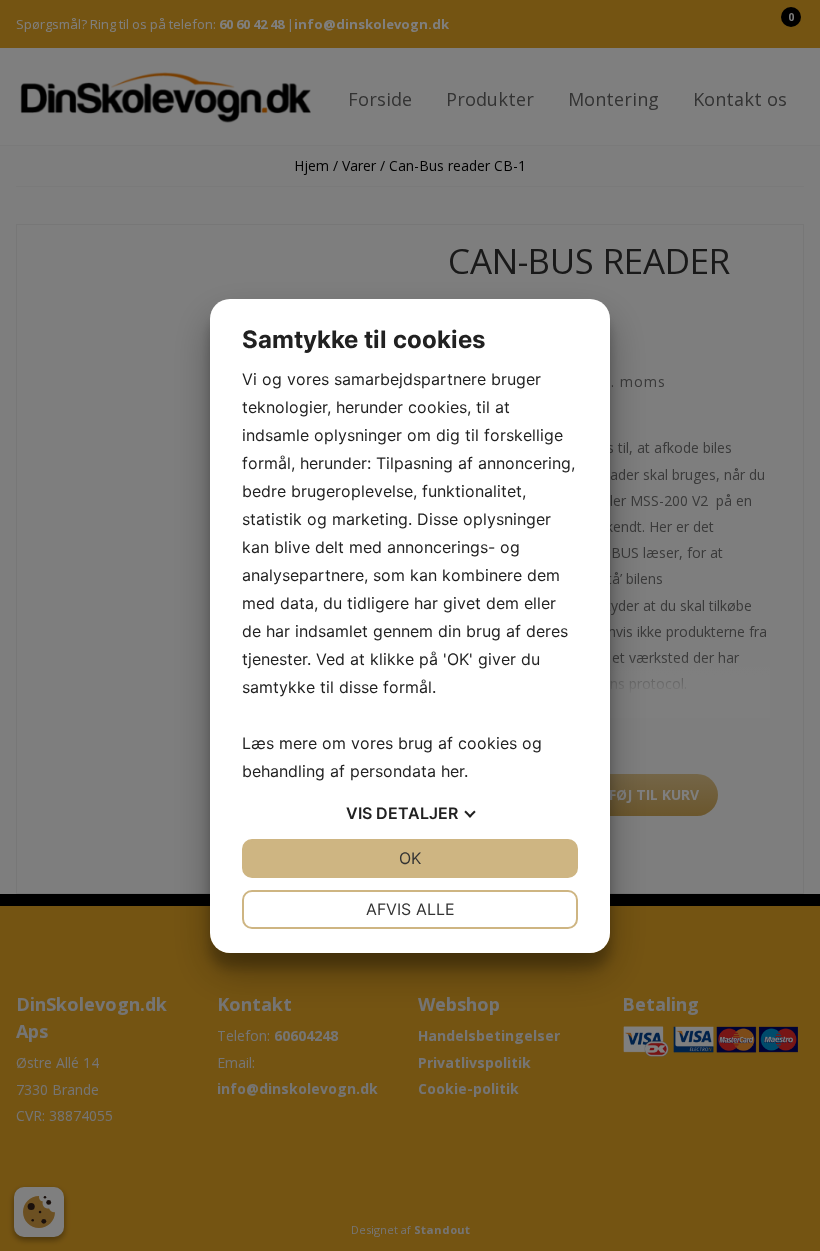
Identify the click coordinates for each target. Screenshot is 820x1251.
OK (410, 858)
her (452, 771)
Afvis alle (410, 909)
